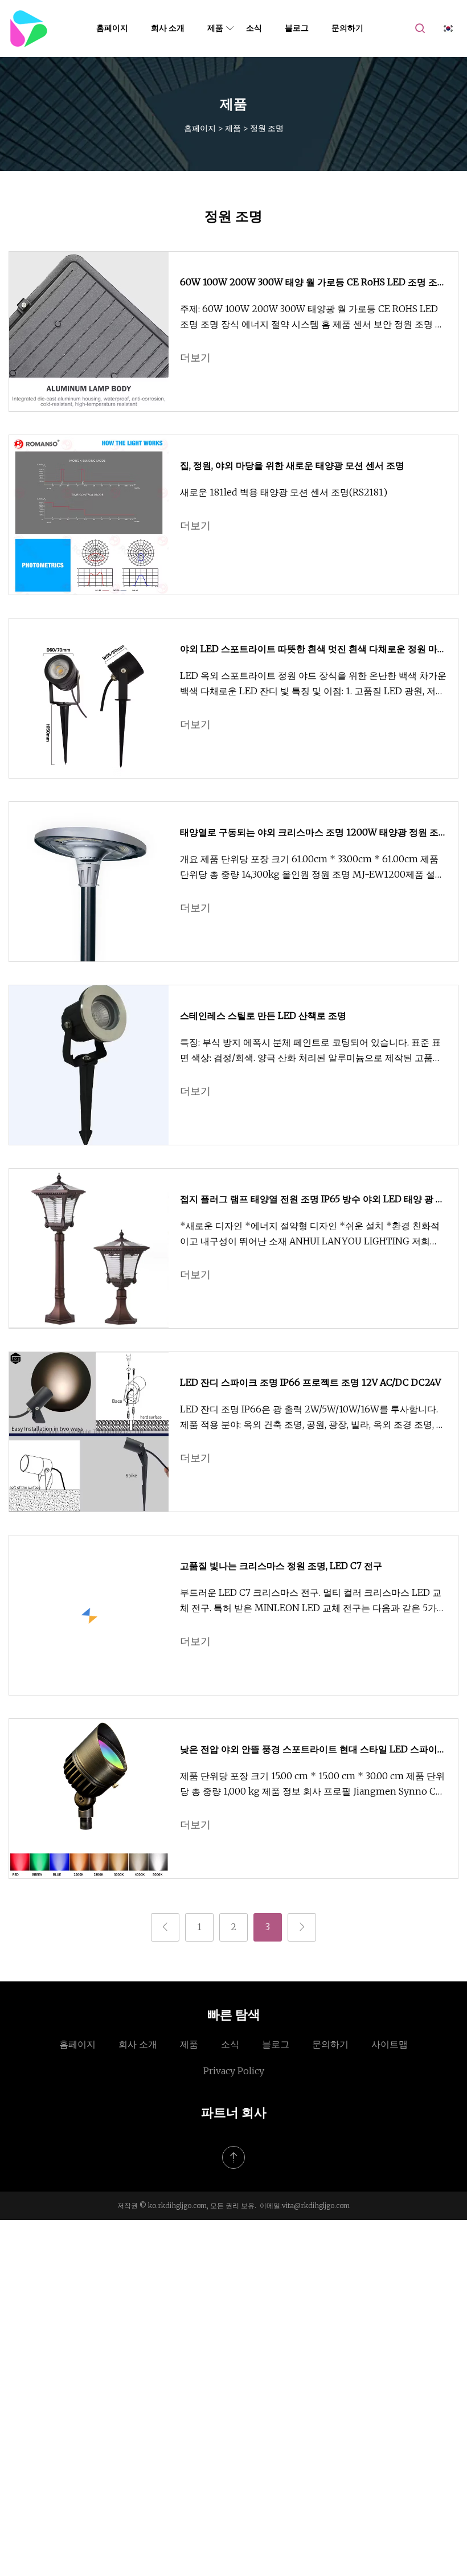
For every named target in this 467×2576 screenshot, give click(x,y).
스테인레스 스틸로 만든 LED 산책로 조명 (263, 1015)
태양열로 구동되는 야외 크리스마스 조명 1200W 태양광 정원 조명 (309, 833)
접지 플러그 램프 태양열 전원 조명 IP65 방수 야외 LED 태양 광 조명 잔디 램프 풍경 (312, 1200)
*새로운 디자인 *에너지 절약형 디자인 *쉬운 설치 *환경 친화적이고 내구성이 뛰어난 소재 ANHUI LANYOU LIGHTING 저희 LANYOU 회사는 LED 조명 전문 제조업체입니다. (310, 1234)
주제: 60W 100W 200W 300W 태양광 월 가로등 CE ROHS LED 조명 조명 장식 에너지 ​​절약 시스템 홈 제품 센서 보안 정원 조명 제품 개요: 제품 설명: (312, 318)
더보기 (195, 357)
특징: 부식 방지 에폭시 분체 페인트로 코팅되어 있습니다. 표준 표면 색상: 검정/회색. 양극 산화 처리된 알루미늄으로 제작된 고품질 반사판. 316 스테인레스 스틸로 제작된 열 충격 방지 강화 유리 (311, 1051)
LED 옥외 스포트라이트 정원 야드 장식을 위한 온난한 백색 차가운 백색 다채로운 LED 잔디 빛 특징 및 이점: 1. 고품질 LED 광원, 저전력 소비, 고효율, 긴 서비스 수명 (313, 684)
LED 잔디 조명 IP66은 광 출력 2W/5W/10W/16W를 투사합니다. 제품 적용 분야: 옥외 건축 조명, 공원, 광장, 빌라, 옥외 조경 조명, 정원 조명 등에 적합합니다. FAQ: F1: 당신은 (313, 1418)
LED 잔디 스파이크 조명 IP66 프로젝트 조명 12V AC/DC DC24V (310, 1382)
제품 (215, 28)
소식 (254, 28)
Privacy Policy (234, 2071)
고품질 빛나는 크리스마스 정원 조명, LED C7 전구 (281, 1566)
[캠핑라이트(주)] (28, 28)
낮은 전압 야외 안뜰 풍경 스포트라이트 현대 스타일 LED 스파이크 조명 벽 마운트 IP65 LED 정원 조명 (313, 1750)
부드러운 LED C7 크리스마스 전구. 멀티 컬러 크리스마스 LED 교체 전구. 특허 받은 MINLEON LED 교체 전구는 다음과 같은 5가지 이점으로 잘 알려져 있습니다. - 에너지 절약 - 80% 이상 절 (313, 1601)
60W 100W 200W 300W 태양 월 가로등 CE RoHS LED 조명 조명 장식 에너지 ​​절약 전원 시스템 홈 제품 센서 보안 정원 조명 (313, 283)
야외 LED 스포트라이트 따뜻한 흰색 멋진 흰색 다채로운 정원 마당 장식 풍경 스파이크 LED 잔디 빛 (313, 650)
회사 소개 (168, 28)
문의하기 (347, 28)
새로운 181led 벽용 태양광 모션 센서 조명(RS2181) (284, 492)
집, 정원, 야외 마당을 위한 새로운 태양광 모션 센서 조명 (292, 465)
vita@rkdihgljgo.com (316, 2206)
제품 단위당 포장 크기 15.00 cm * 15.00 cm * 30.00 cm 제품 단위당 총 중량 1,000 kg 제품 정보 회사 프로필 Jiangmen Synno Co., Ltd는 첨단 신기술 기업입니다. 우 (312, 1785)
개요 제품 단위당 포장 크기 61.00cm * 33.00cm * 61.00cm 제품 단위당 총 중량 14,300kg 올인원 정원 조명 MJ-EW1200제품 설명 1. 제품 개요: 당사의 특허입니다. (312, 868)
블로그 (297, 28)
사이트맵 (390, 2044)
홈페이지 (112, 28)
